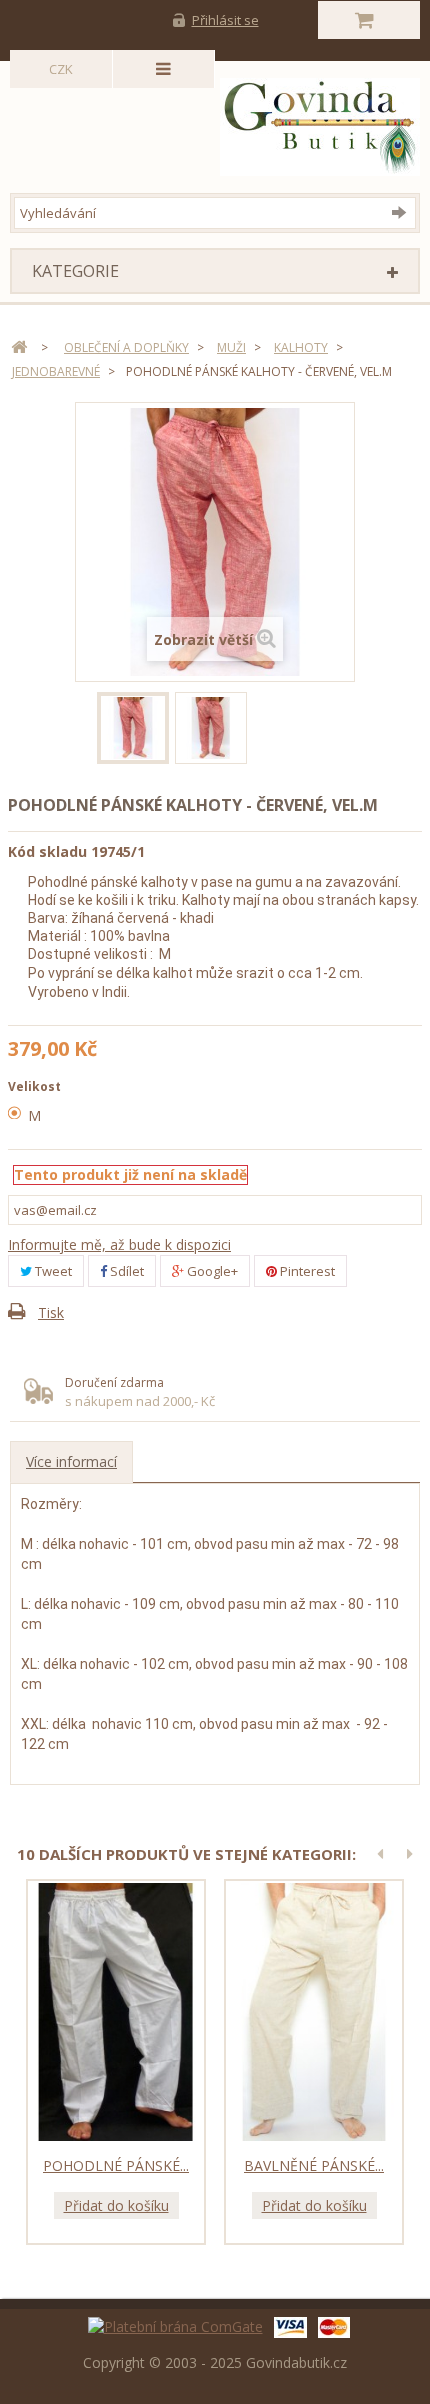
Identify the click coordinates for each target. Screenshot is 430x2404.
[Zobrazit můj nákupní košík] (369, 20)
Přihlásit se (225, 20)
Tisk (51, 1312)
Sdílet (125, 1271)
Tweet (52, 1271)
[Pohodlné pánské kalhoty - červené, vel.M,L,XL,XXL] (133, 728)
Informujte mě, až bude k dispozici (119, 1244)
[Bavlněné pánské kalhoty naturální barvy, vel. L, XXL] (314, 2012)
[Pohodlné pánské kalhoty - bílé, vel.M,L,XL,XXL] (116, 2012)
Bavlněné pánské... (314, 2165)
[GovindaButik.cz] (219, 127)
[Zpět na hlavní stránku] (19, 347)
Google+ (211, 1271)
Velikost (36, 1086)
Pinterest (306, 1271)
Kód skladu (47, 851)
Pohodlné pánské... (116, 2165)
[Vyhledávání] (404, 212)
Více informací (71, 1461)
